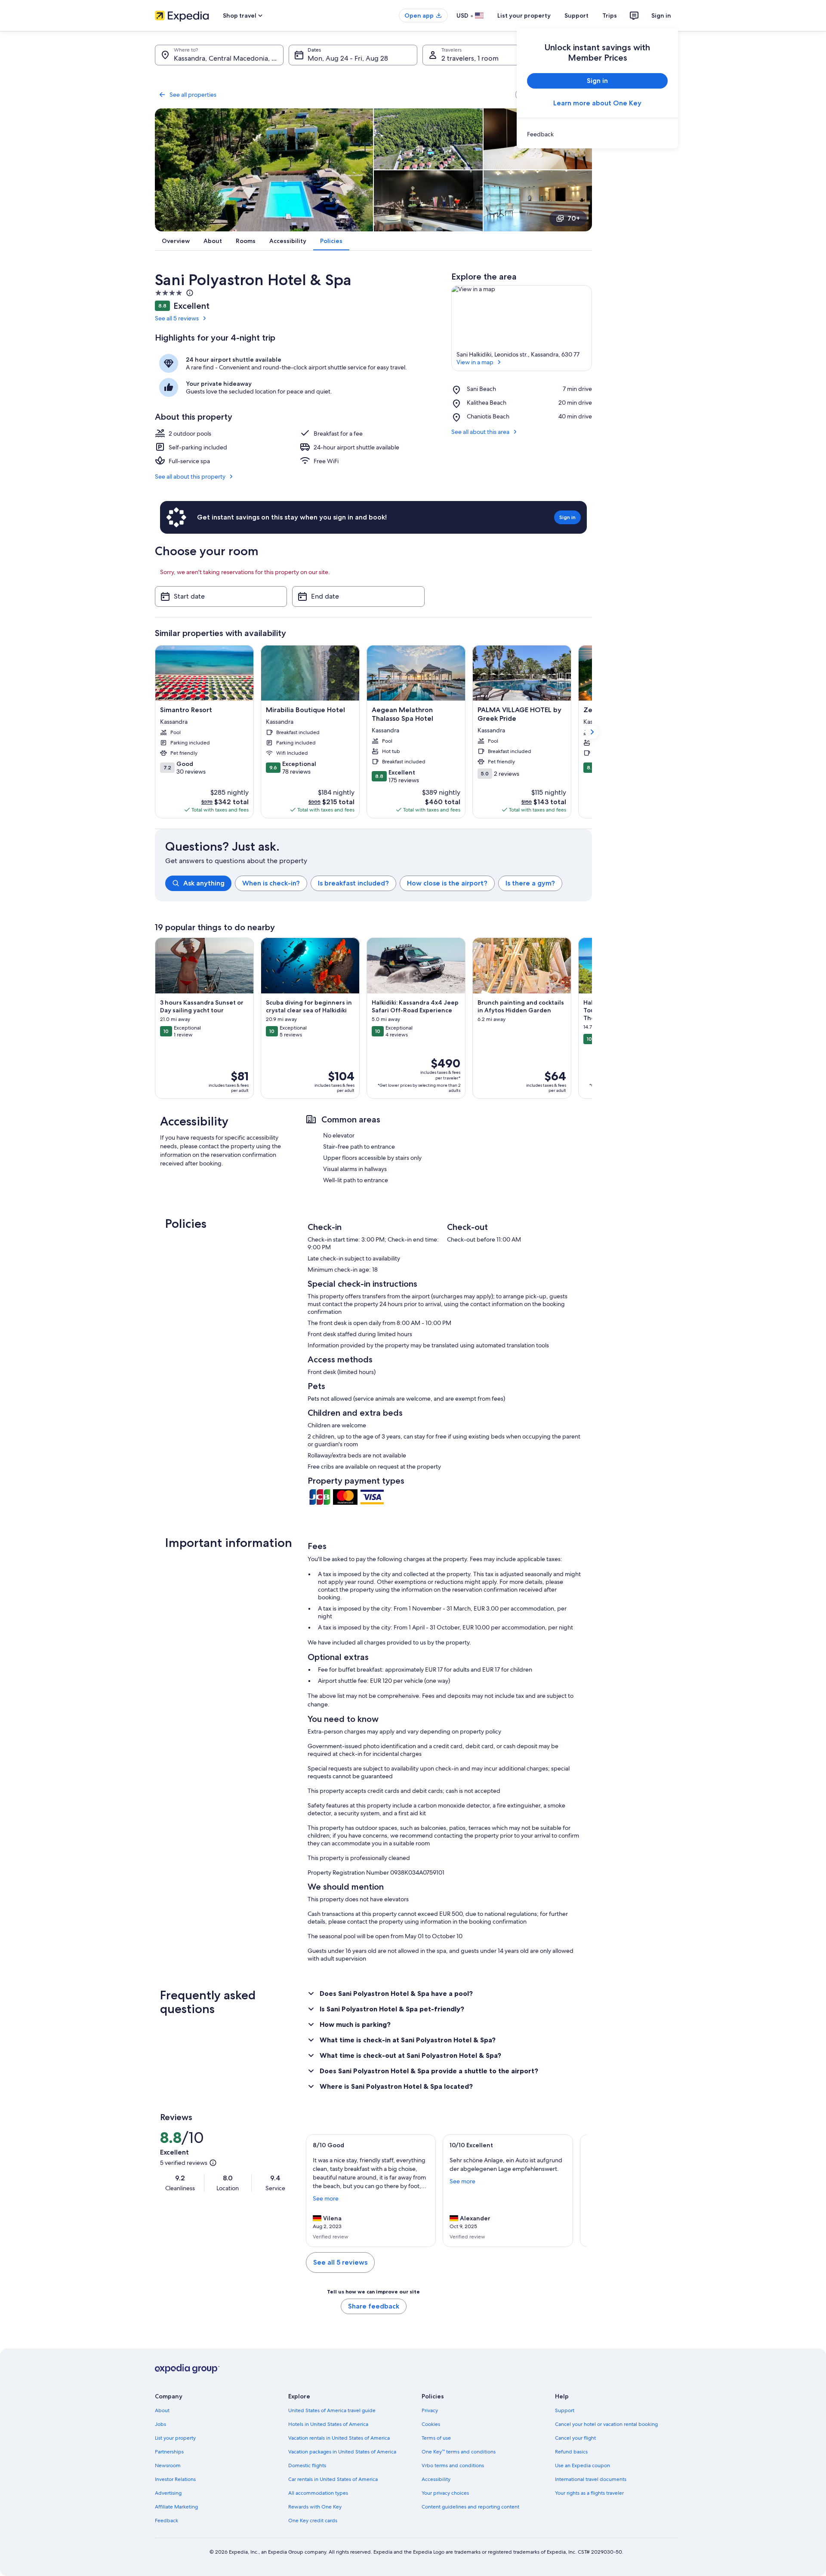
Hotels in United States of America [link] (328, 2424)
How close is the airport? (447, 883)
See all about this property (190, 476)
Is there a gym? (530, 883)
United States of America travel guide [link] (332, 2410)
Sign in (661, 15)
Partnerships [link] (169, 2452)
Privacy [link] (430, 2410)
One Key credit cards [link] (313, 2521)
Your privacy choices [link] (445, 2493)
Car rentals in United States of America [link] (333, 2479)
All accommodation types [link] (318, 2493)
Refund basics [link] (571, 2452)
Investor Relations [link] (175, 2479)
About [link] (162, 2410)
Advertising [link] (168, 2493)
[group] (379, 883)
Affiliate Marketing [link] (176, 2507)
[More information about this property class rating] (189, 293)
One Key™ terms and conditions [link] (459, 2452)
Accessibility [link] (436, 2479)
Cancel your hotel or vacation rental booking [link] (606, 2424)
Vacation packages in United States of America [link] (342, 2452)
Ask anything (204, 883)
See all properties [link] (193, 95)
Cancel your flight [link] (575, 2438)
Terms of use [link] (436, 2438)
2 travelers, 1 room (470, 58)
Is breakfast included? (353, 883)
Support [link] (565, 2410)
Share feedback (374, 2306)
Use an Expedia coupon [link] (583, 2465)
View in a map (475, 362)
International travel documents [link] (591, 2479)
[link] (597, 134)
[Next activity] (592, 1018)
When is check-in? (271, 883)
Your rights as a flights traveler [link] (589, 2493)
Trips (610, 15)
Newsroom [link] (168, 2465)
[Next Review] (576, 2191)
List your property (524, 15)
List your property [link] (175, 2438)
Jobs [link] (160, 2424)
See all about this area (480, 432)
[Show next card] (592, 732)
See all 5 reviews (177, 318)
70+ (574, 218)
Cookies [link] (431, 2424)
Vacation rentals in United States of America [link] (339, 2438)
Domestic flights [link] (307, 2465)
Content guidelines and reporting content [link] (470, 2507)
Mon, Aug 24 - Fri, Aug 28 (348, 58)
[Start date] (221, 596)
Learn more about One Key (597, 103)
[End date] (358, 596)
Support (576, 15)
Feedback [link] (166, 2521)
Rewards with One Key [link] (315, 2507)
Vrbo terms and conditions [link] (453, 2465)
